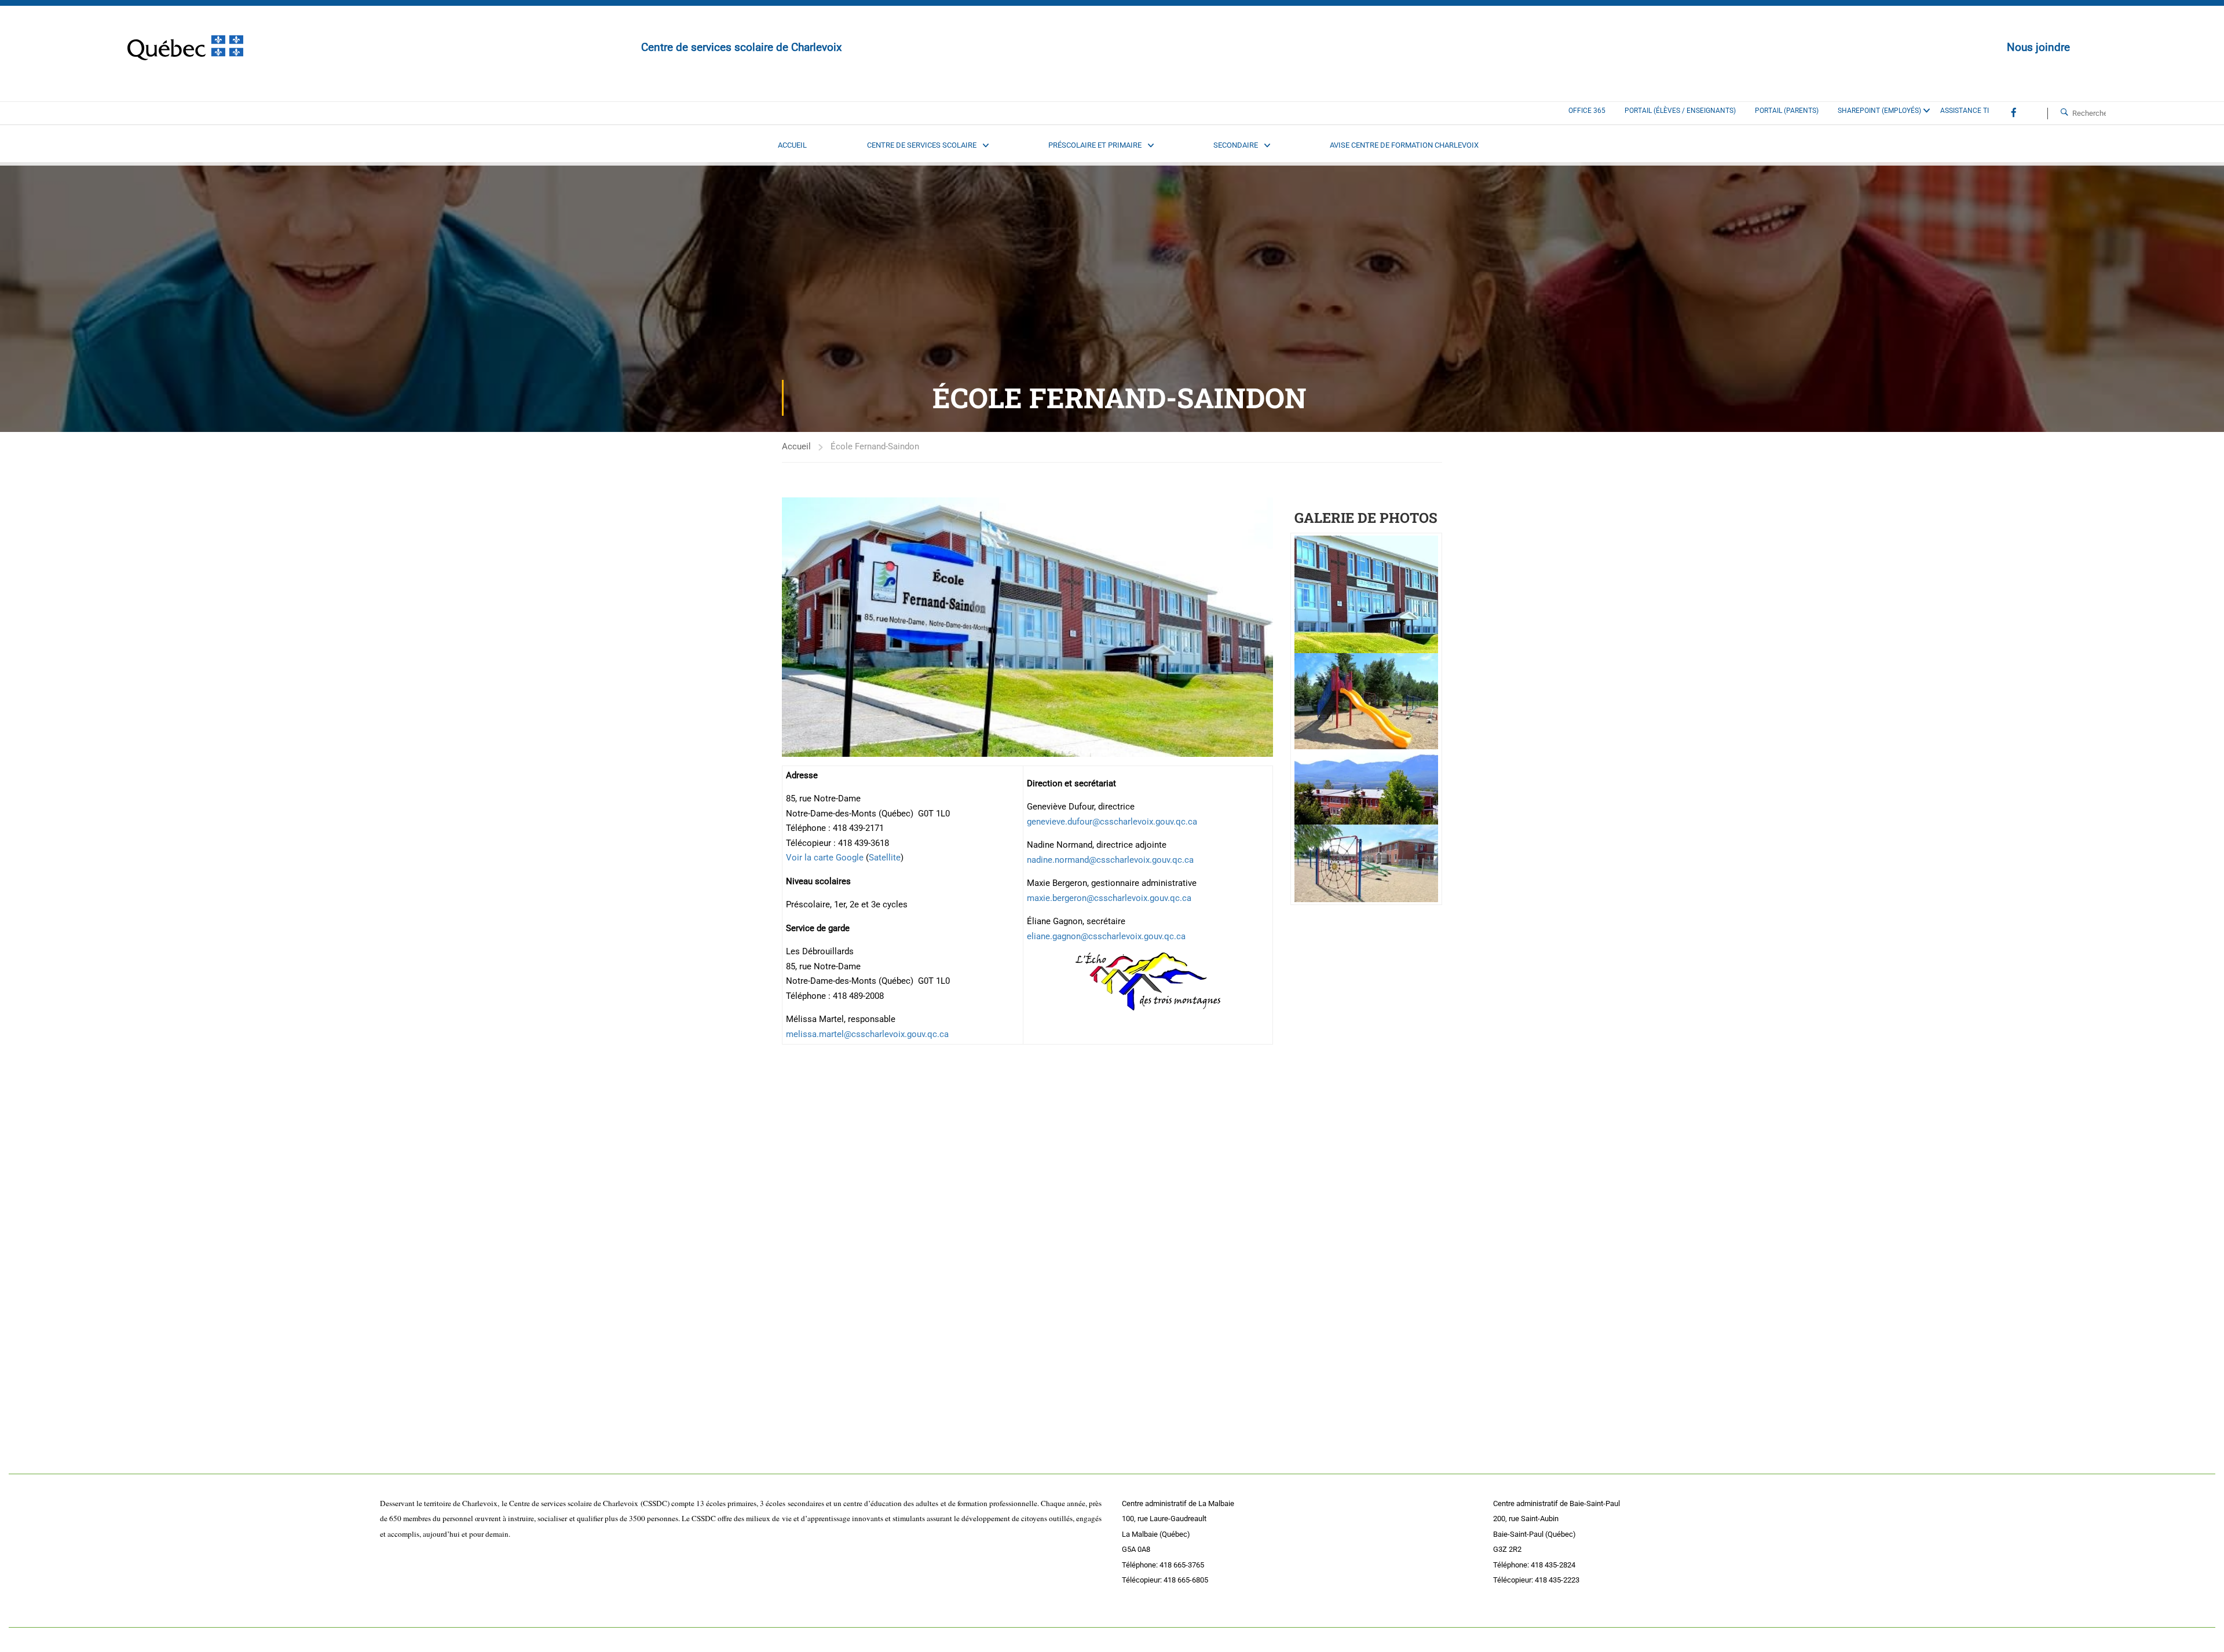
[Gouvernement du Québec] (185, 48)
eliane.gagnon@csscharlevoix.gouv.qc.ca (1106, 936)
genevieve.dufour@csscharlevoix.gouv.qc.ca (1112, 822)
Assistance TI (1965, 111)
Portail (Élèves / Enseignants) (1680, 111)
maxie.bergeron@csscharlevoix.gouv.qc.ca (1109, 898)
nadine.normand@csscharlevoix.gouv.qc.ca (1110, 860)
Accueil (796, 446)
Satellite (885, 858)
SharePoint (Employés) (1879, 111)
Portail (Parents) (1787, 111)
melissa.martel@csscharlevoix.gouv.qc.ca (867, 1034)
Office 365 (1587, 111)
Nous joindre (2038, 47)
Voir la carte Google (825, 858)
